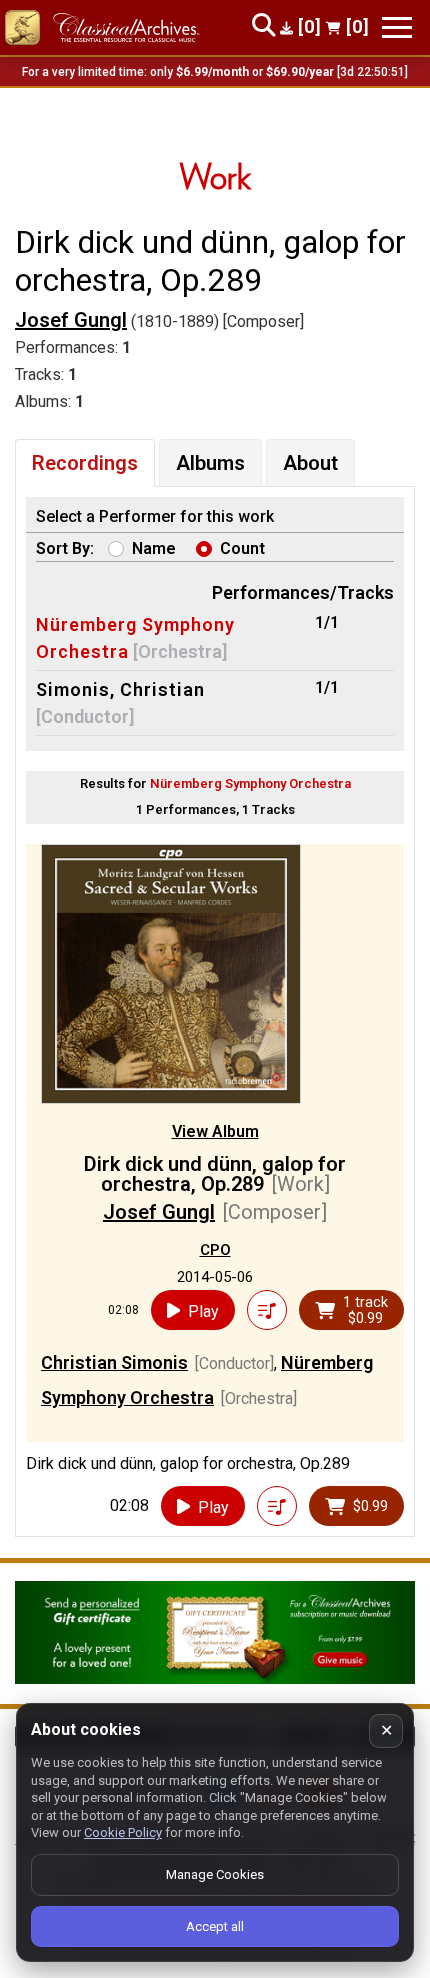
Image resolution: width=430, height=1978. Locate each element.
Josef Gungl (71, 320)
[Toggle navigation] (397, 27)
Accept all (215, 1926)
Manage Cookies (215, 1874)
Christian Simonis (114, 1362)
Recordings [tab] (85, 463)
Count (242, 548)
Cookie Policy (123, 1832)
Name (154, 548)
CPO (215, 1250)
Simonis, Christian (120, 689)
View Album (215, 1131)
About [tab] (310, 463)
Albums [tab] (210, 463)
